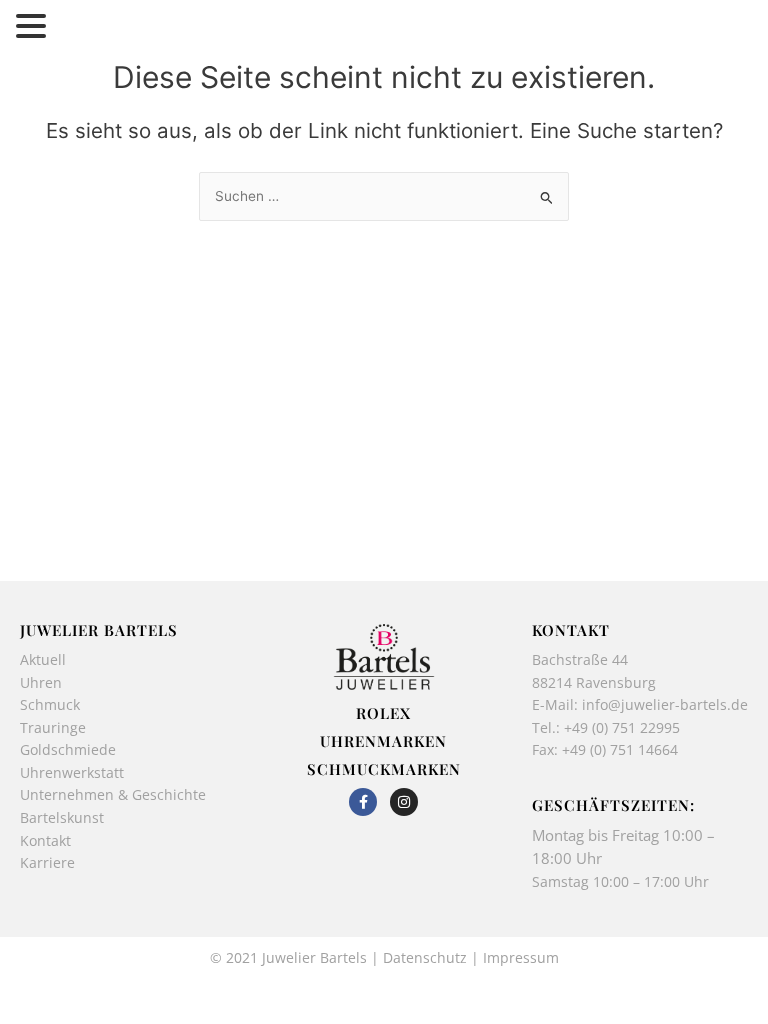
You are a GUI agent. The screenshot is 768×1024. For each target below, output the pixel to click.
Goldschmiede (68, 749)
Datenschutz (425, 957)
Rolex (383, 713)
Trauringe (55, 727)
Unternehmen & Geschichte (113, 794)
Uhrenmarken (383, 741)
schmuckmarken (384, 769)
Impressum (521, 957)
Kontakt (45, 840)
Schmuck (50, 704)
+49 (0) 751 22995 (622, 727)
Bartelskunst (62, 817)
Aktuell (43, 659)
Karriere (47, 862)
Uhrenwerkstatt (72, 772)
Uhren (41, 682)
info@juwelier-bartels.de (665, 704)
